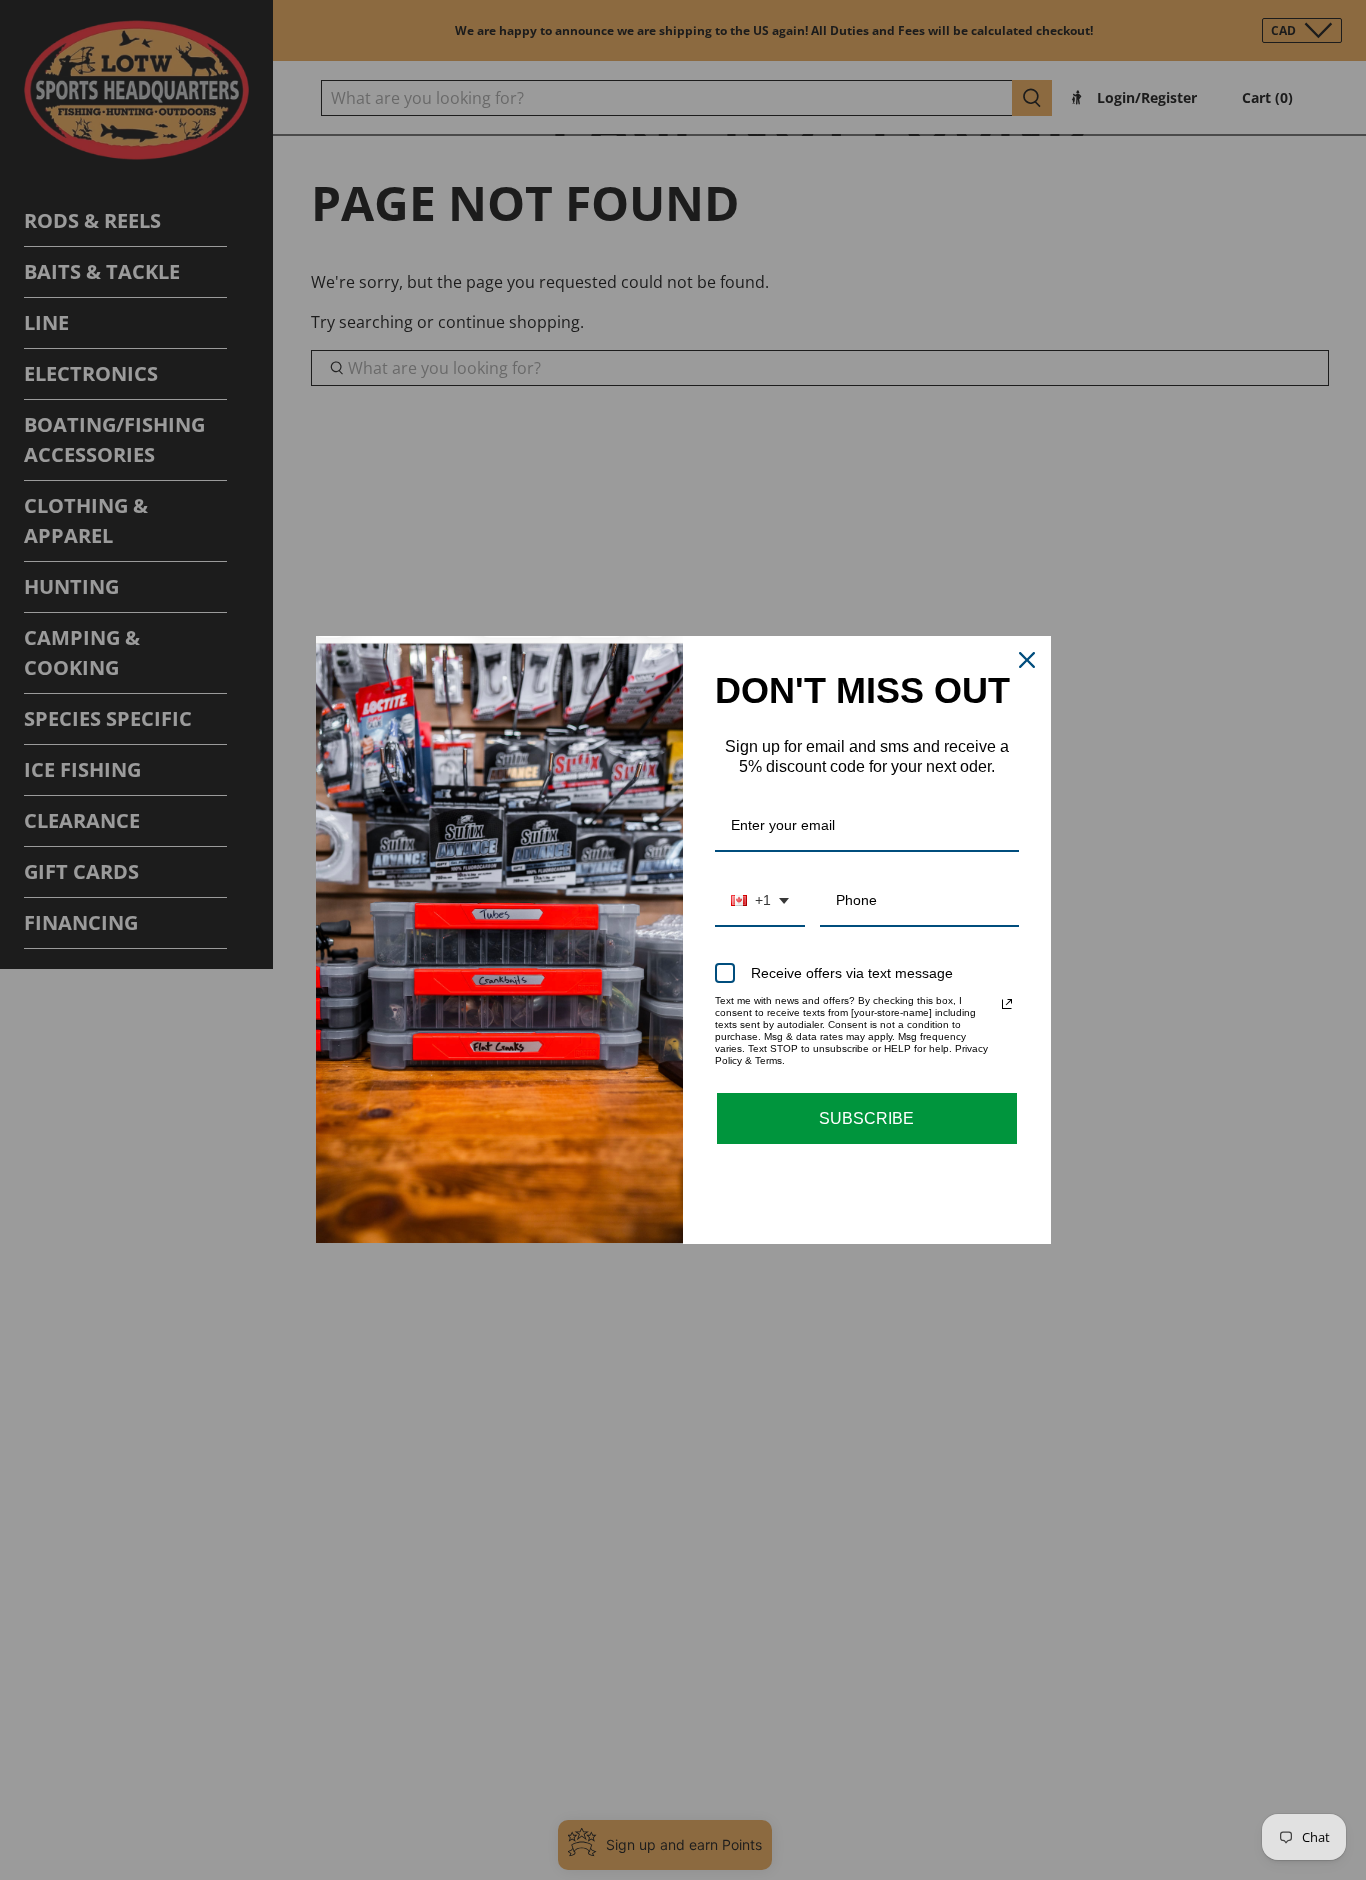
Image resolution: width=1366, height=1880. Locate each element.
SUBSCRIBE (866, 1118)
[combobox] (760, 901)
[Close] (1027, 660)
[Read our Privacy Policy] (1007, 1004)
